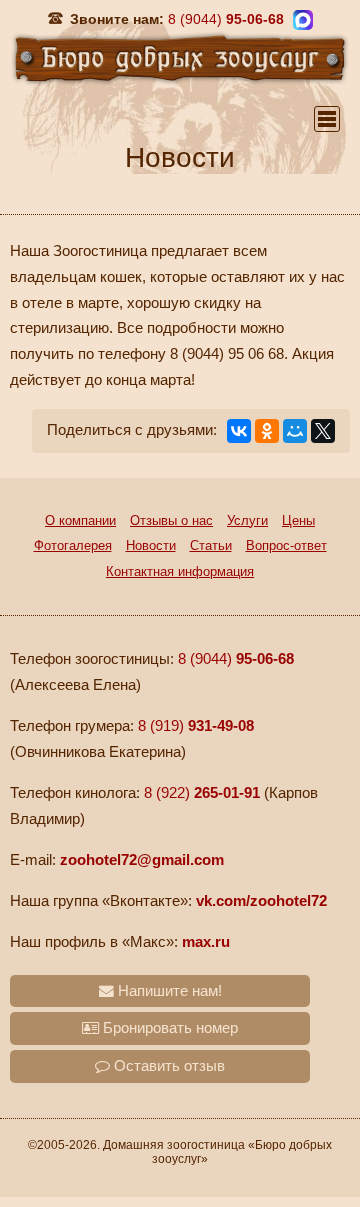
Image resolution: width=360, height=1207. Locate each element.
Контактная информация (180, 571)
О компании (80, 520)
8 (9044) (236, 659)
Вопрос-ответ (286, 545)
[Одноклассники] (267, 431)
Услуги (247, 520)
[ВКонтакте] (239, 431)
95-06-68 (226, 19)
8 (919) (196, 726)
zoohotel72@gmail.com (142, 860)
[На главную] (180, 57)
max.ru (206, 942)
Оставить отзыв (167, 1066)
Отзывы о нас (171, 520)
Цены (298, 520)
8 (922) (202, 793)
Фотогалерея (73, 545)
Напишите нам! (168, 991)
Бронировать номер (168, 1028)
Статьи (211, 545)
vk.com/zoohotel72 (261, 901)
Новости (151, 545)
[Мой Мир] (295, 431)
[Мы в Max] (303, 20)
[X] (323, 431)
